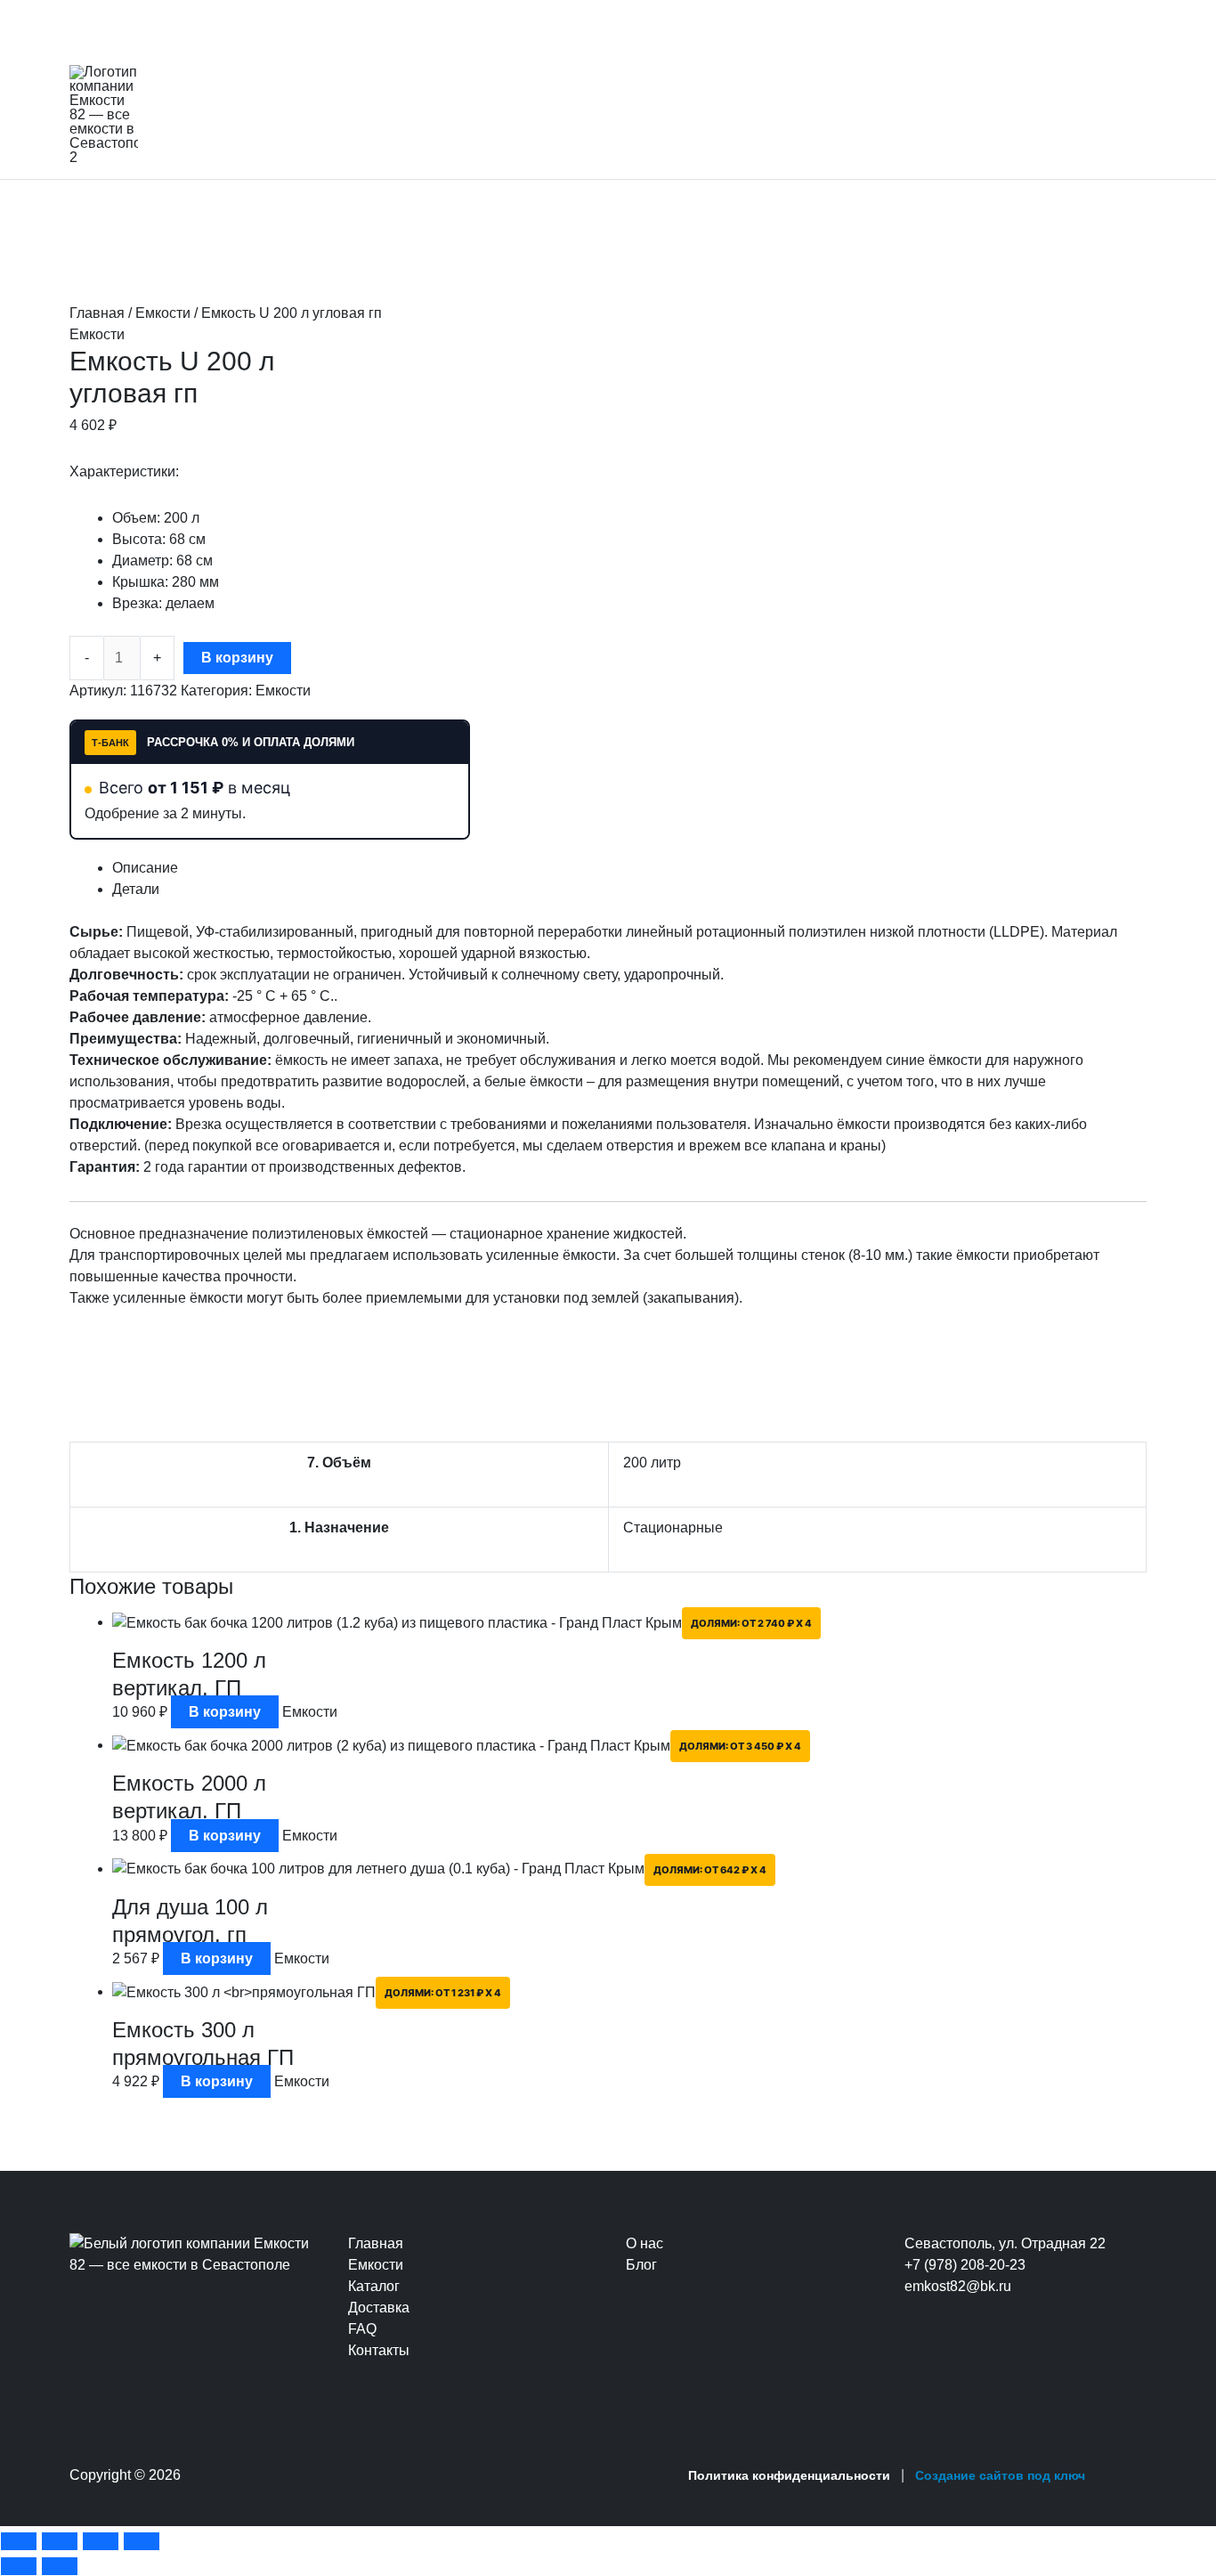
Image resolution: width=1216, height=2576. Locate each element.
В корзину (237, 658)
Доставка (379, 2308)
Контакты (379, 2350)
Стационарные (673, 1528)
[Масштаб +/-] (19, 2541)
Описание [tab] (145, 868)
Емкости (163, 313)
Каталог (374, 2286)
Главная (97, 313)
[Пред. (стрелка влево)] (19, 2566)
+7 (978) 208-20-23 (965, 2265)
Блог (641, 2265)
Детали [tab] (136, 889)
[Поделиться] (101, 2541)
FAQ (362, 2329)
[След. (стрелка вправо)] (60, 2566)
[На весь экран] (60, 2541)
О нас (644, 2243)
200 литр (652, 1463)
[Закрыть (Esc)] (142, 2541)
